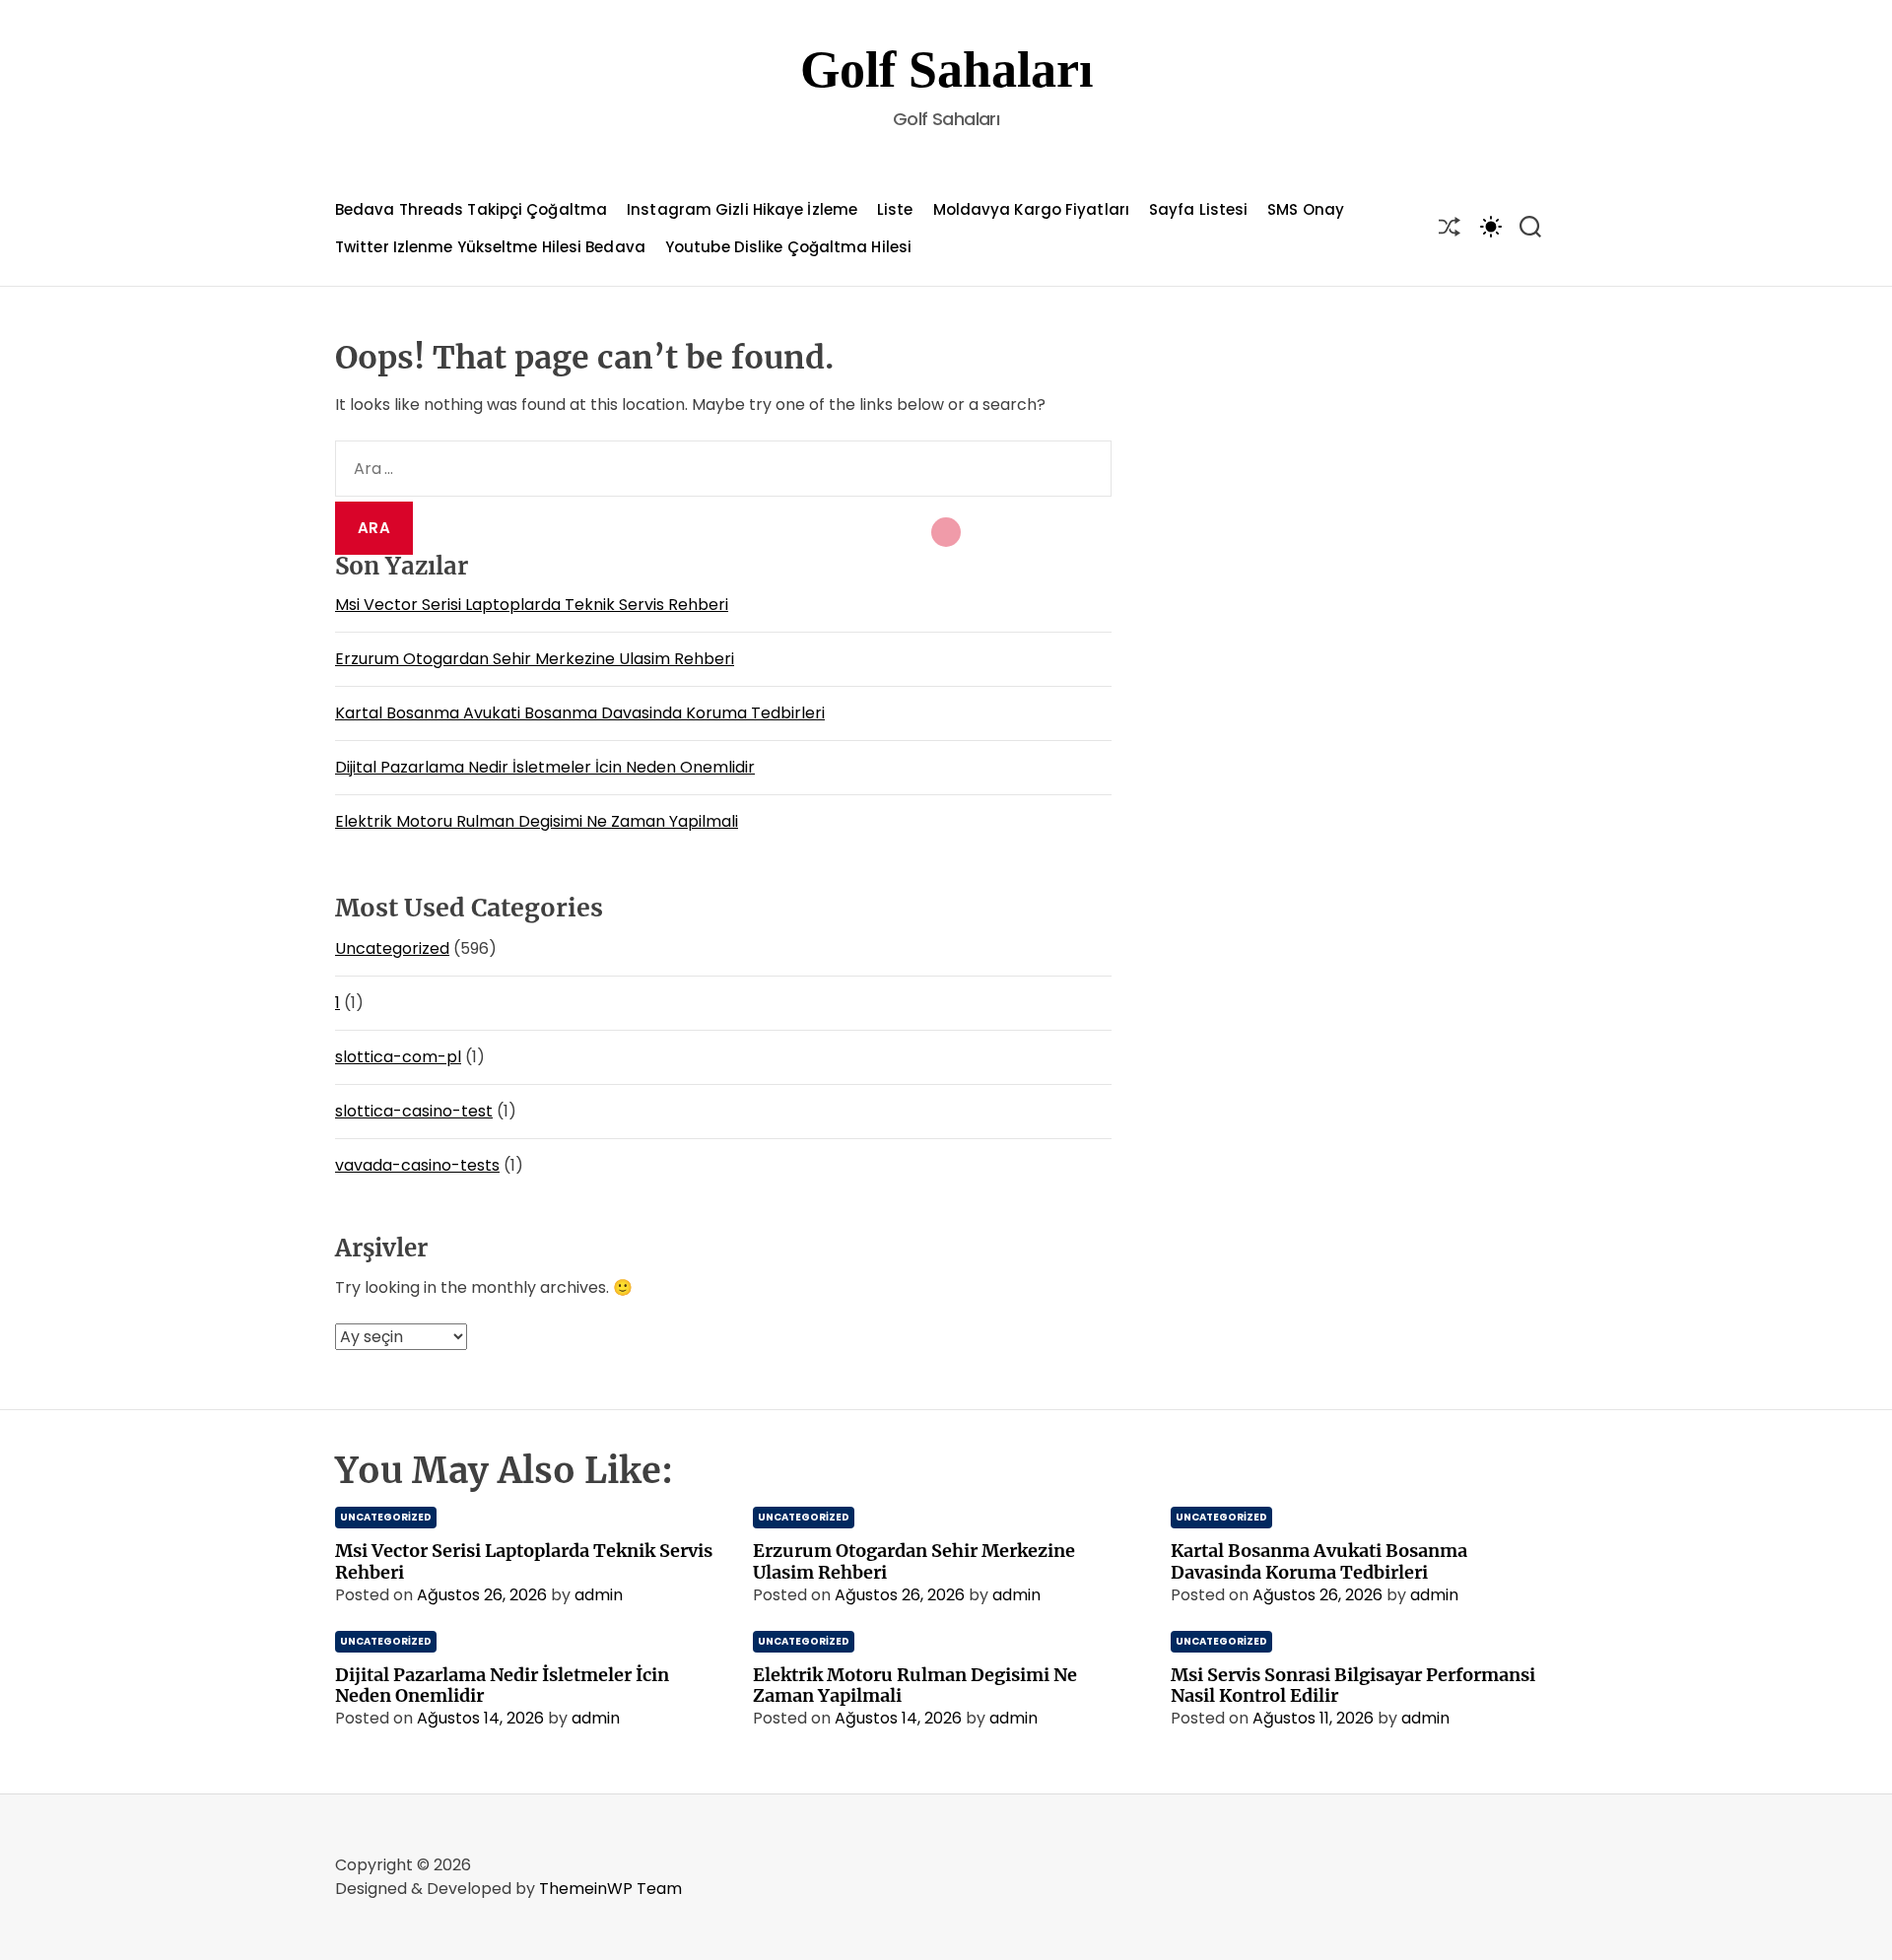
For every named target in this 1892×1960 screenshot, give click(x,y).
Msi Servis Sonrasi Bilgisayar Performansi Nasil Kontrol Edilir (1353, 1686)
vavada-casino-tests (417, 1165)
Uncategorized (392, 948)
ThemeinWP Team (610, 1889)
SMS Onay (1306, 209)
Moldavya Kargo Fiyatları (1031, 209)
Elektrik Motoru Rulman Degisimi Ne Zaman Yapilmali (537, 821)
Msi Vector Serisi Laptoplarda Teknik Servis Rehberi (532, 605)
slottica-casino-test (414, 1111)
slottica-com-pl (398, 1057)
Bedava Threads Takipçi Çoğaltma (471, 209)
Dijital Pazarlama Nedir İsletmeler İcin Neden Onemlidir (545, 767)
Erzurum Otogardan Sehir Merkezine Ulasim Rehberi (535, 659)
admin (599, 1595)
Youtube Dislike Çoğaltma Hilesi (788, 247)
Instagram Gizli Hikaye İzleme (742, 209)
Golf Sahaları (946, 69)
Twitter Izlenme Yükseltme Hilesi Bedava (490, 247)
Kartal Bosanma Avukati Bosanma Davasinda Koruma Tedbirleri (580, 713)
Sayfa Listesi (1198, 209)
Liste (895, 209)
